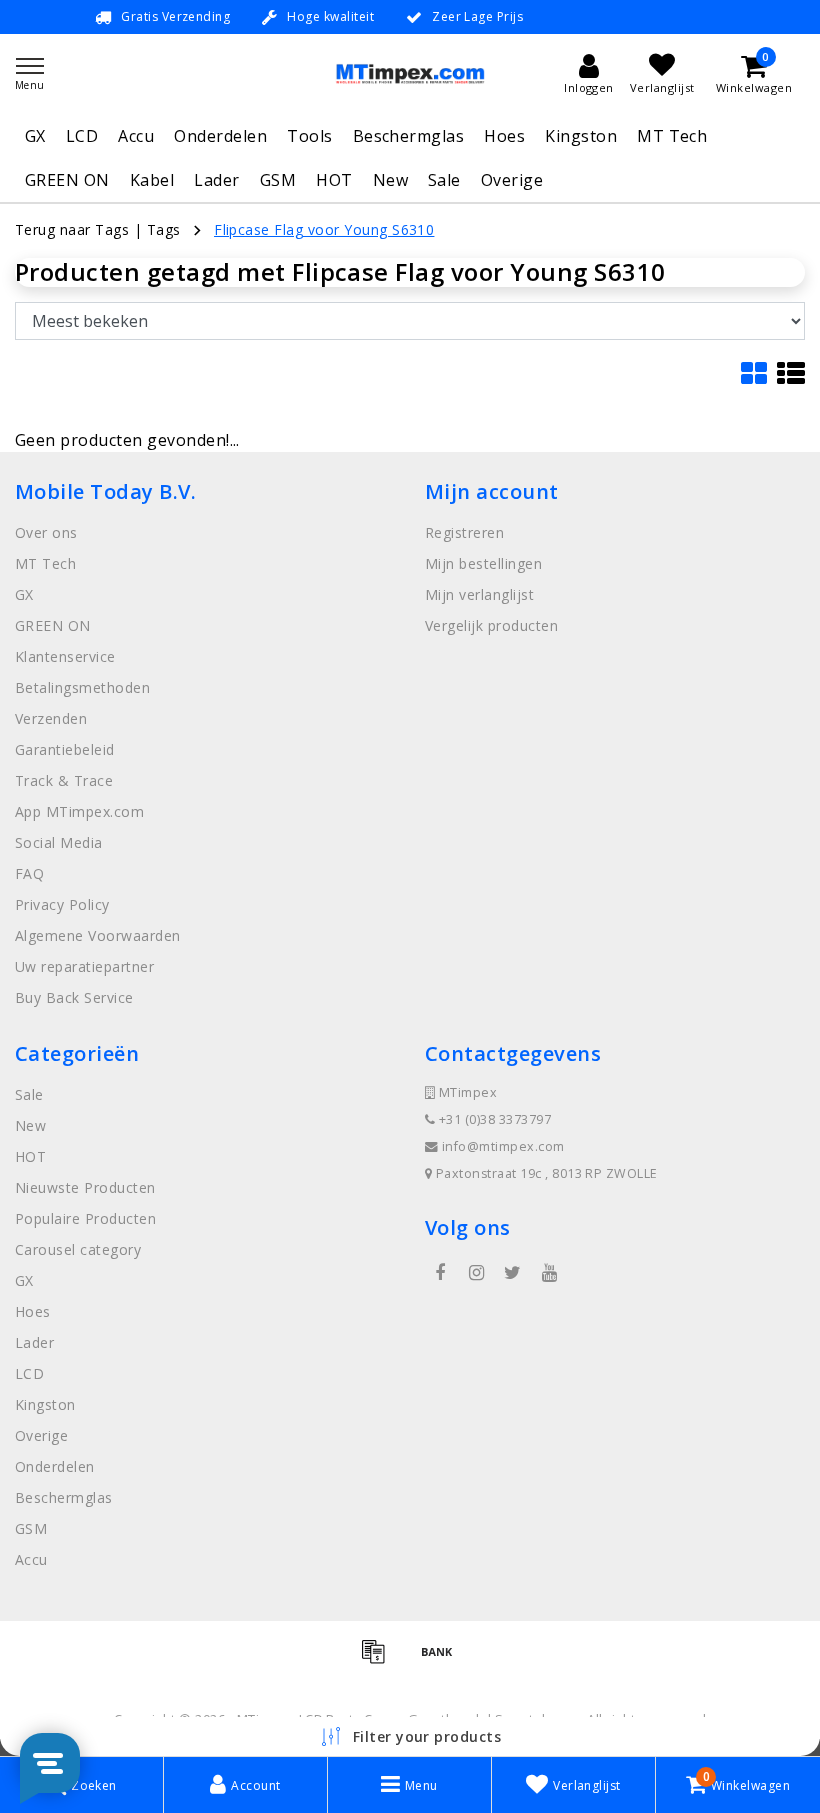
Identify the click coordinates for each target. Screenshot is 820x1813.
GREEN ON (67, 180)
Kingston (581, 136)
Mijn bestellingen (483, 563)
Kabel (152, 180)
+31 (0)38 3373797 (493, 1119)
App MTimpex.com (79, 811)
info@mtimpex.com (503, 1146)
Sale (444, 180)
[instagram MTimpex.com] (476, 1273)
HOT (334, 180)
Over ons (46, 532)
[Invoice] (380, 1660)
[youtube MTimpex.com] (549, 1273)
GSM (278, 180)
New (390, 180)
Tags (164, 229)
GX (35, 136)
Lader (216, 180)
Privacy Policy (62, 904)
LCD (82, 136)
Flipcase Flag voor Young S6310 (324, 229)
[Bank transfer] (442, 1660)
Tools (309, 136)
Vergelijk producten (491, 625)
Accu (136, 136)
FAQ (29, 873)
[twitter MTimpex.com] (513, 1273)
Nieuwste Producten (85, 1187)
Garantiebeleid (65, 749)
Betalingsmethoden (82, 687)
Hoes (504, 136)
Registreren (464, 532)
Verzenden (51, 718)
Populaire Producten (85, 1218)
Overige (512, 180)
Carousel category (78, 1249)
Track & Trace (64, 780)
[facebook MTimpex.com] (440, 1273)
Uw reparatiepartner (84, 966)
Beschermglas (409, 136)
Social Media (59, 842)
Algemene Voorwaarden (98, 935)
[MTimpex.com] (410, 73)
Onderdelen (220, 136)
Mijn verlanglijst (479, 594)
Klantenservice (65, 656)
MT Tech (672, 136)
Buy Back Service (74, 997)
